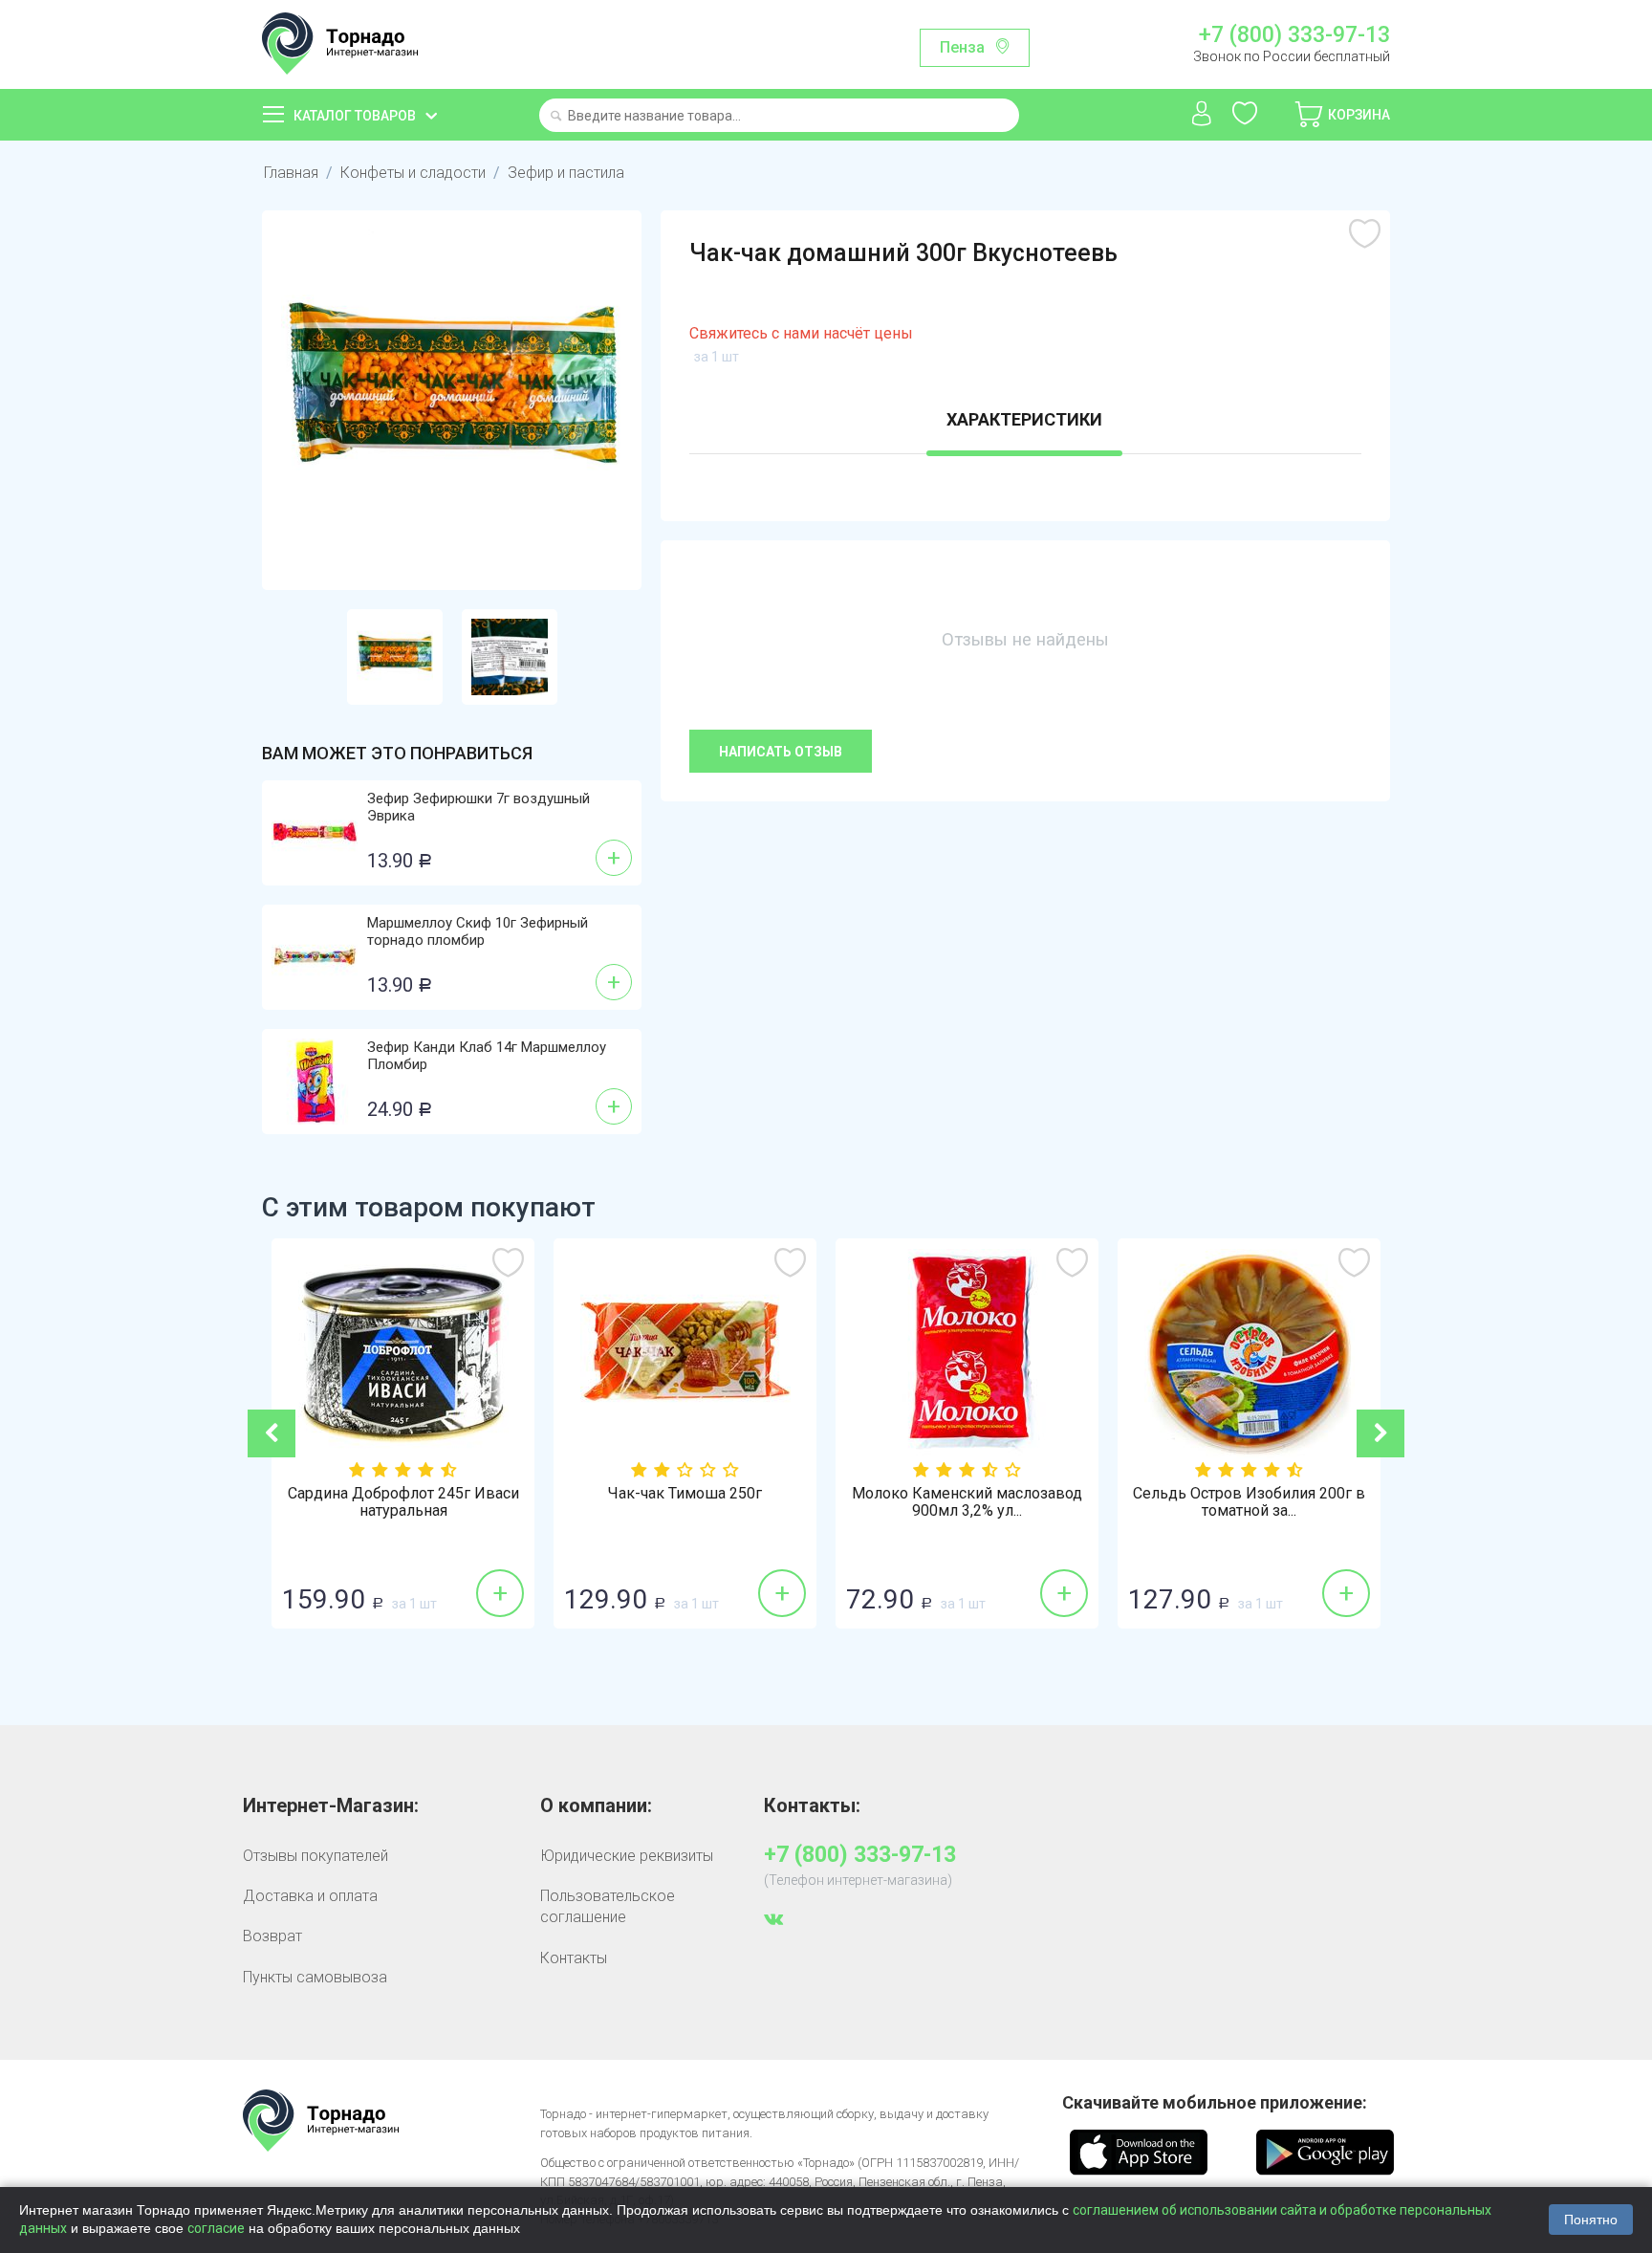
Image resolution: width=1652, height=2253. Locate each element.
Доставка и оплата (310, 1896)
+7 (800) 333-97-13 (1294, 35)
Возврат (272, 1936)
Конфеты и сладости (413, 173)
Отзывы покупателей (315, 1856)
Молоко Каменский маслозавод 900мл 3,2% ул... (967, 1502)
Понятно (1591, 2220)
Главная (291, 173)
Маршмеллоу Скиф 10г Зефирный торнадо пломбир (478, 931)
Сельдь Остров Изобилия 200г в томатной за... (1249, 1502)
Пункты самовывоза (315, 1977)
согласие (216, 2228)
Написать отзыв (781, 752)
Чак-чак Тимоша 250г (685, 1494)
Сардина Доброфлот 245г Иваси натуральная (403, 1502)
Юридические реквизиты (627, 1856)
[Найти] (556, 117)
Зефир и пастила (566, 173)
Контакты (574, 1958)
